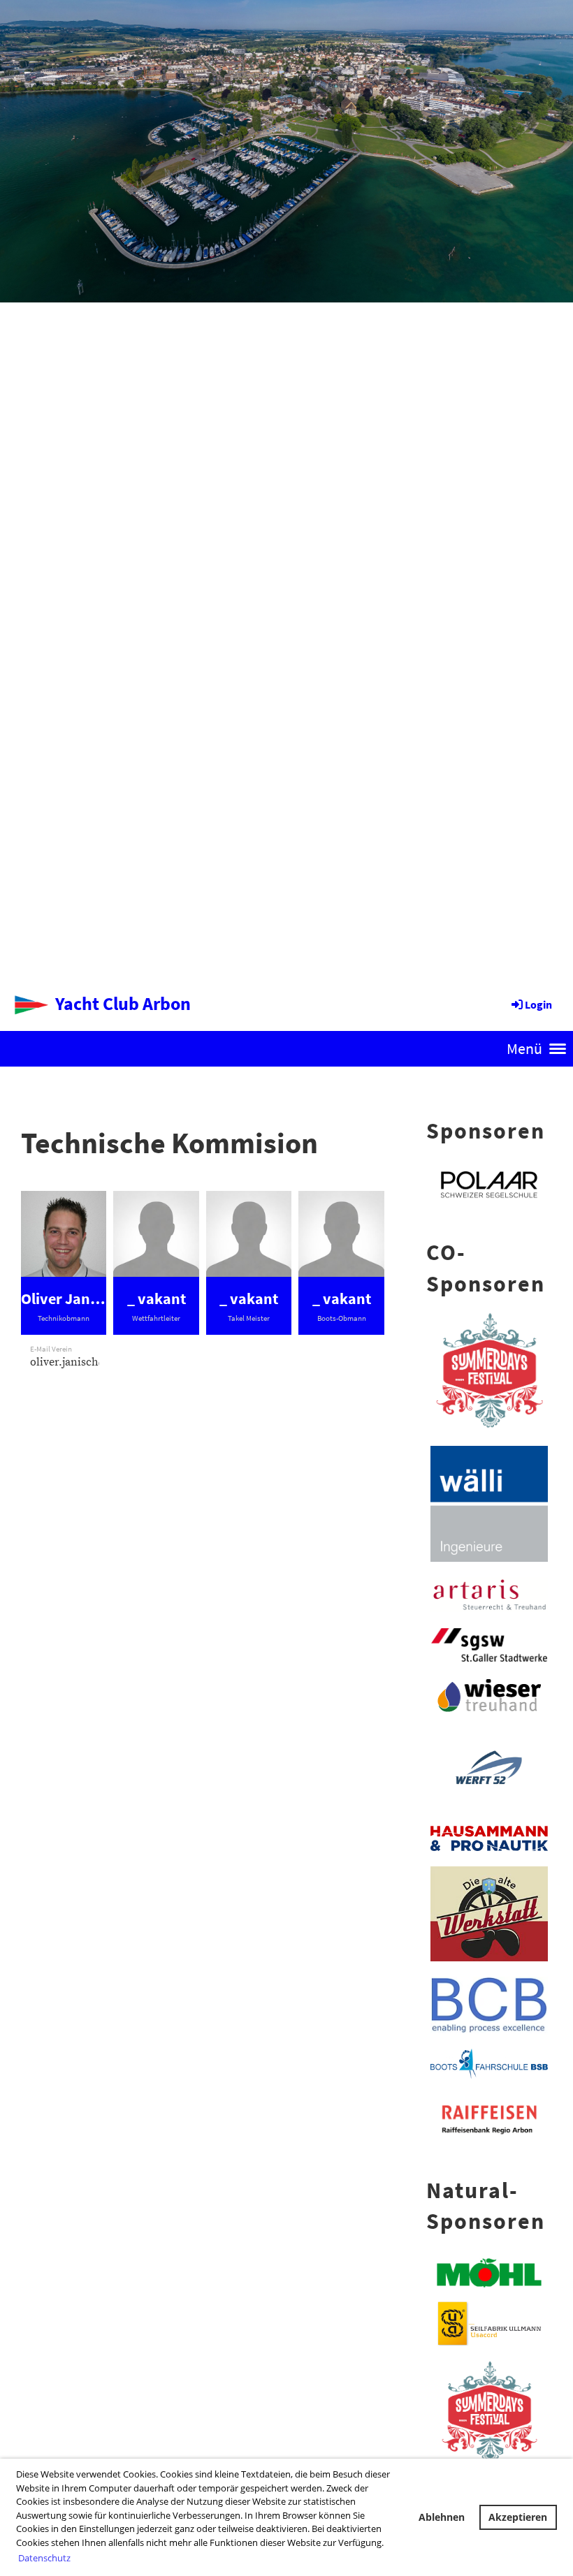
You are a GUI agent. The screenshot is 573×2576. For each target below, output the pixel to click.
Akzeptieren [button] (518, 2517)
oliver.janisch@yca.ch (85, 1362)
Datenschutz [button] (44, 2558)
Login (538, 1004)
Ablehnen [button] (442, 2517)
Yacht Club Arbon (123, 1003)
